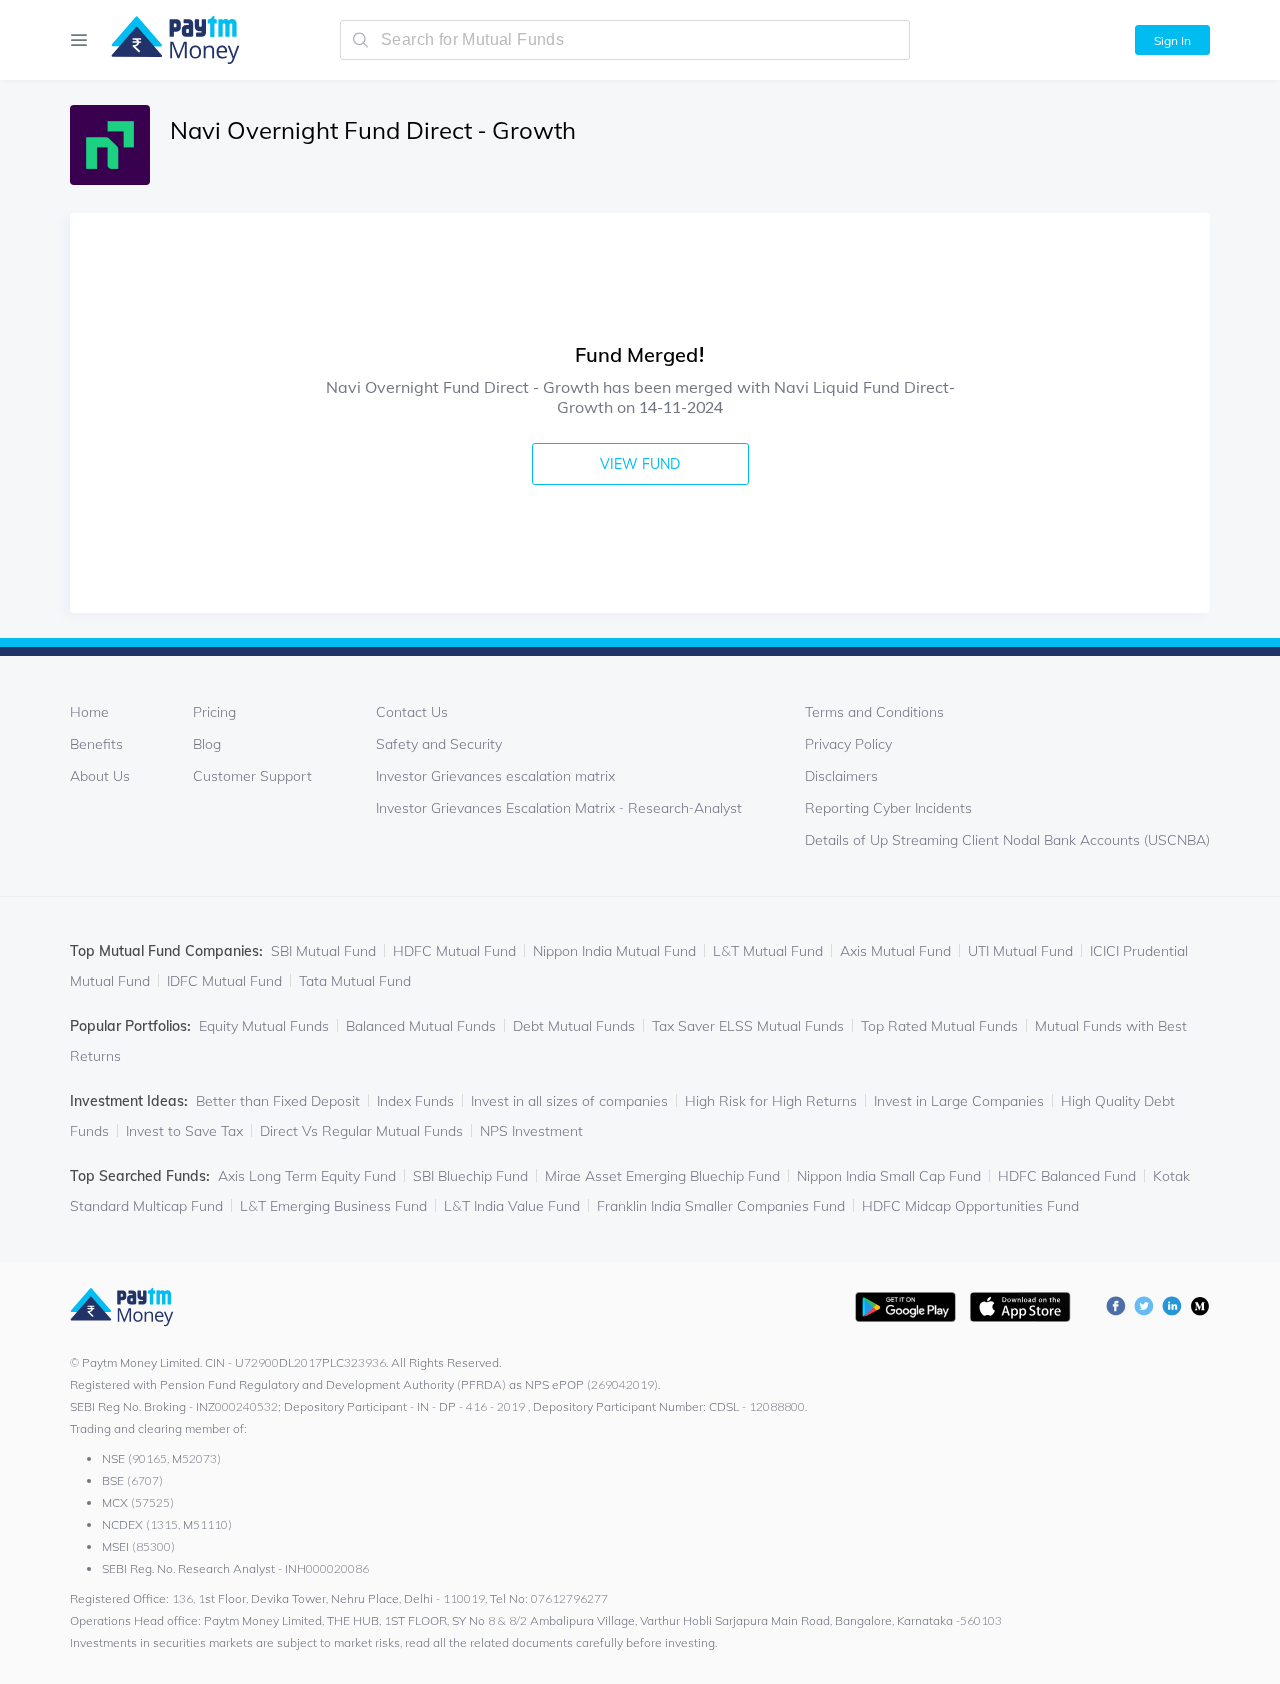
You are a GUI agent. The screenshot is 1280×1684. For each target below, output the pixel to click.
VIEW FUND (640, 464)
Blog (207, 744)
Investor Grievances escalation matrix (495, 776)
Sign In (1172, 40)
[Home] (165, 40)
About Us (100, 776)
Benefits (96, 744)
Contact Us (412, 712)
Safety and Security (439, 744)
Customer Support (252, 776)
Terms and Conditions (874, 712)
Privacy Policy (848, 744)
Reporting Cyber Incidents (888, 808)
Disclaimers (841, 776)
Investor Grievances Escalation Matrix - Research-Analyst (559, 808)
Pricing (214, 712)
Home (89, 712)
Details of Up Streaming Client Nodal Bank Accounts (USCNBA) (1007, 840)
